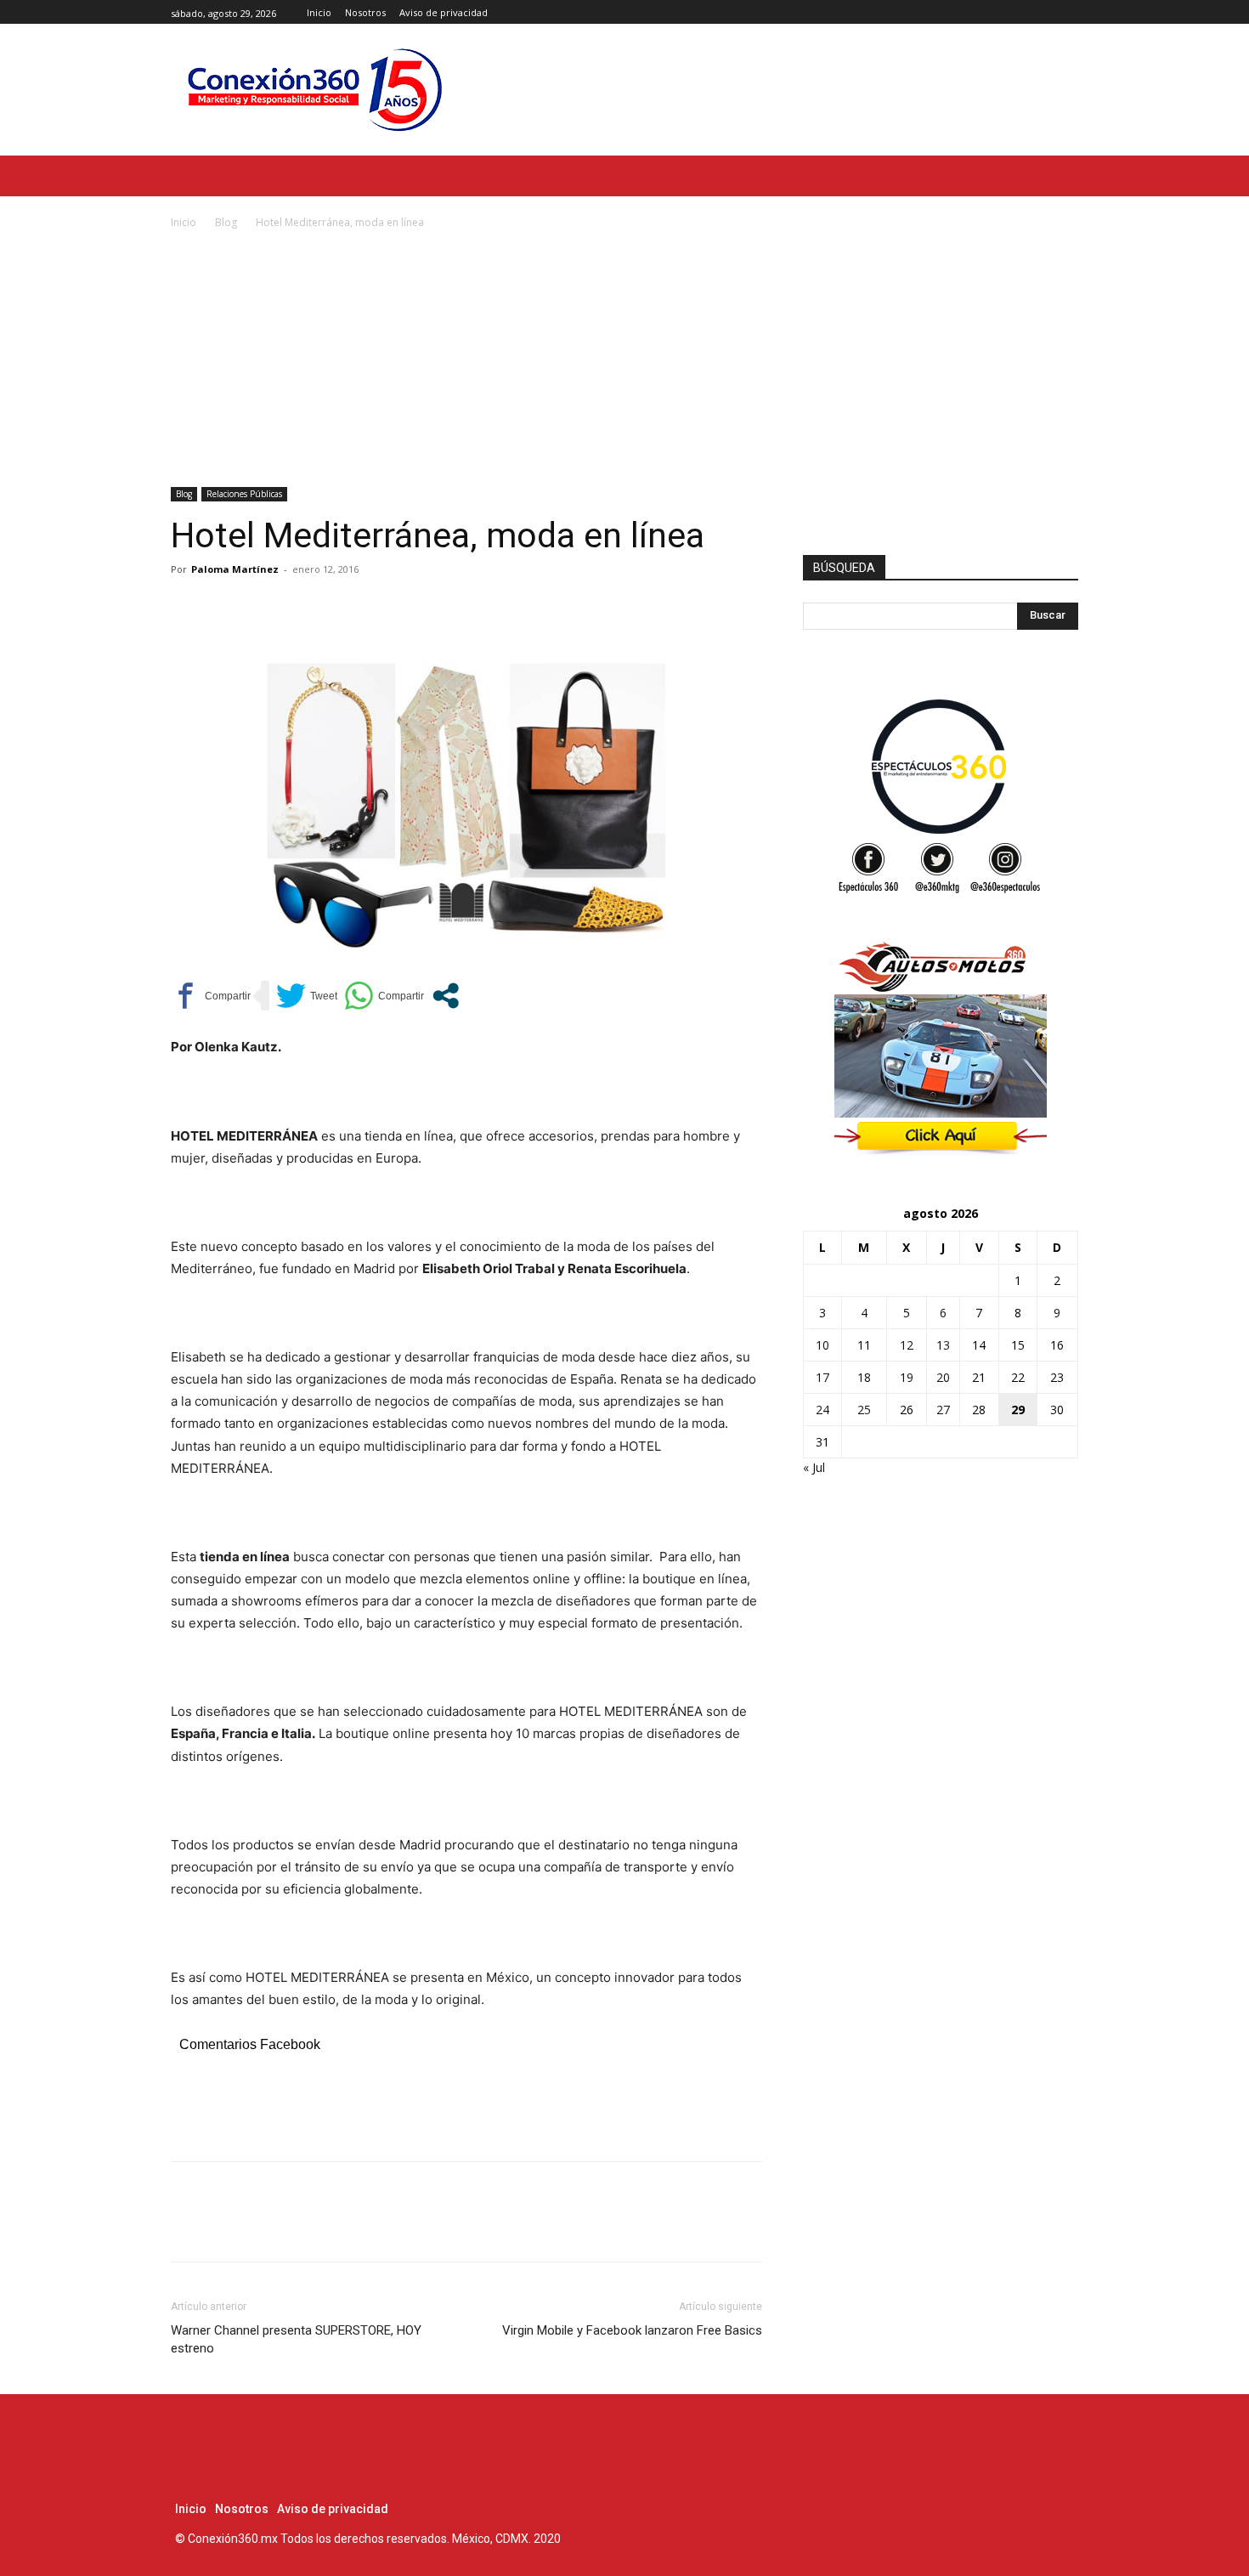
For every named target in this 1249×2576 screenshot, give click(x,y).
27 (943, 1410)
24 (822, 1410)
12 (907, 1345)
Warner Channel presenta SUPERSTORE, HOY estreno (296, 2339)
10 (822, 1345)
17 (822, 1377)
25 (864, 1410)
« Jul (814, 1467)
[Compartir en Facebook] (211, 996)
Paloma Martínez (235, 569)
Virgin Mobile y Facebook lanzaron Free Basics (632, 2330)
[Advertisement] (624, 360)
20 (943, 1377)
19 (907, 1377)
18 (864, 1377)
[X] (1068, 12)
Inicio (184, 222)
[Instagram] (1049, 12)
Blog (226, 222)
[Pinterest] (266, 608)
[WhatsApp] (305, 608)
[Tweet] (307, 996)
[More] (345, 608)
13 (943, 1345)
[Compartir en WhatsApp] (384, 996)
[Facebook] (1030, 12)
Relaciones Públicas (244, 494)
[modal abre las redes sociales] (446, 996)
